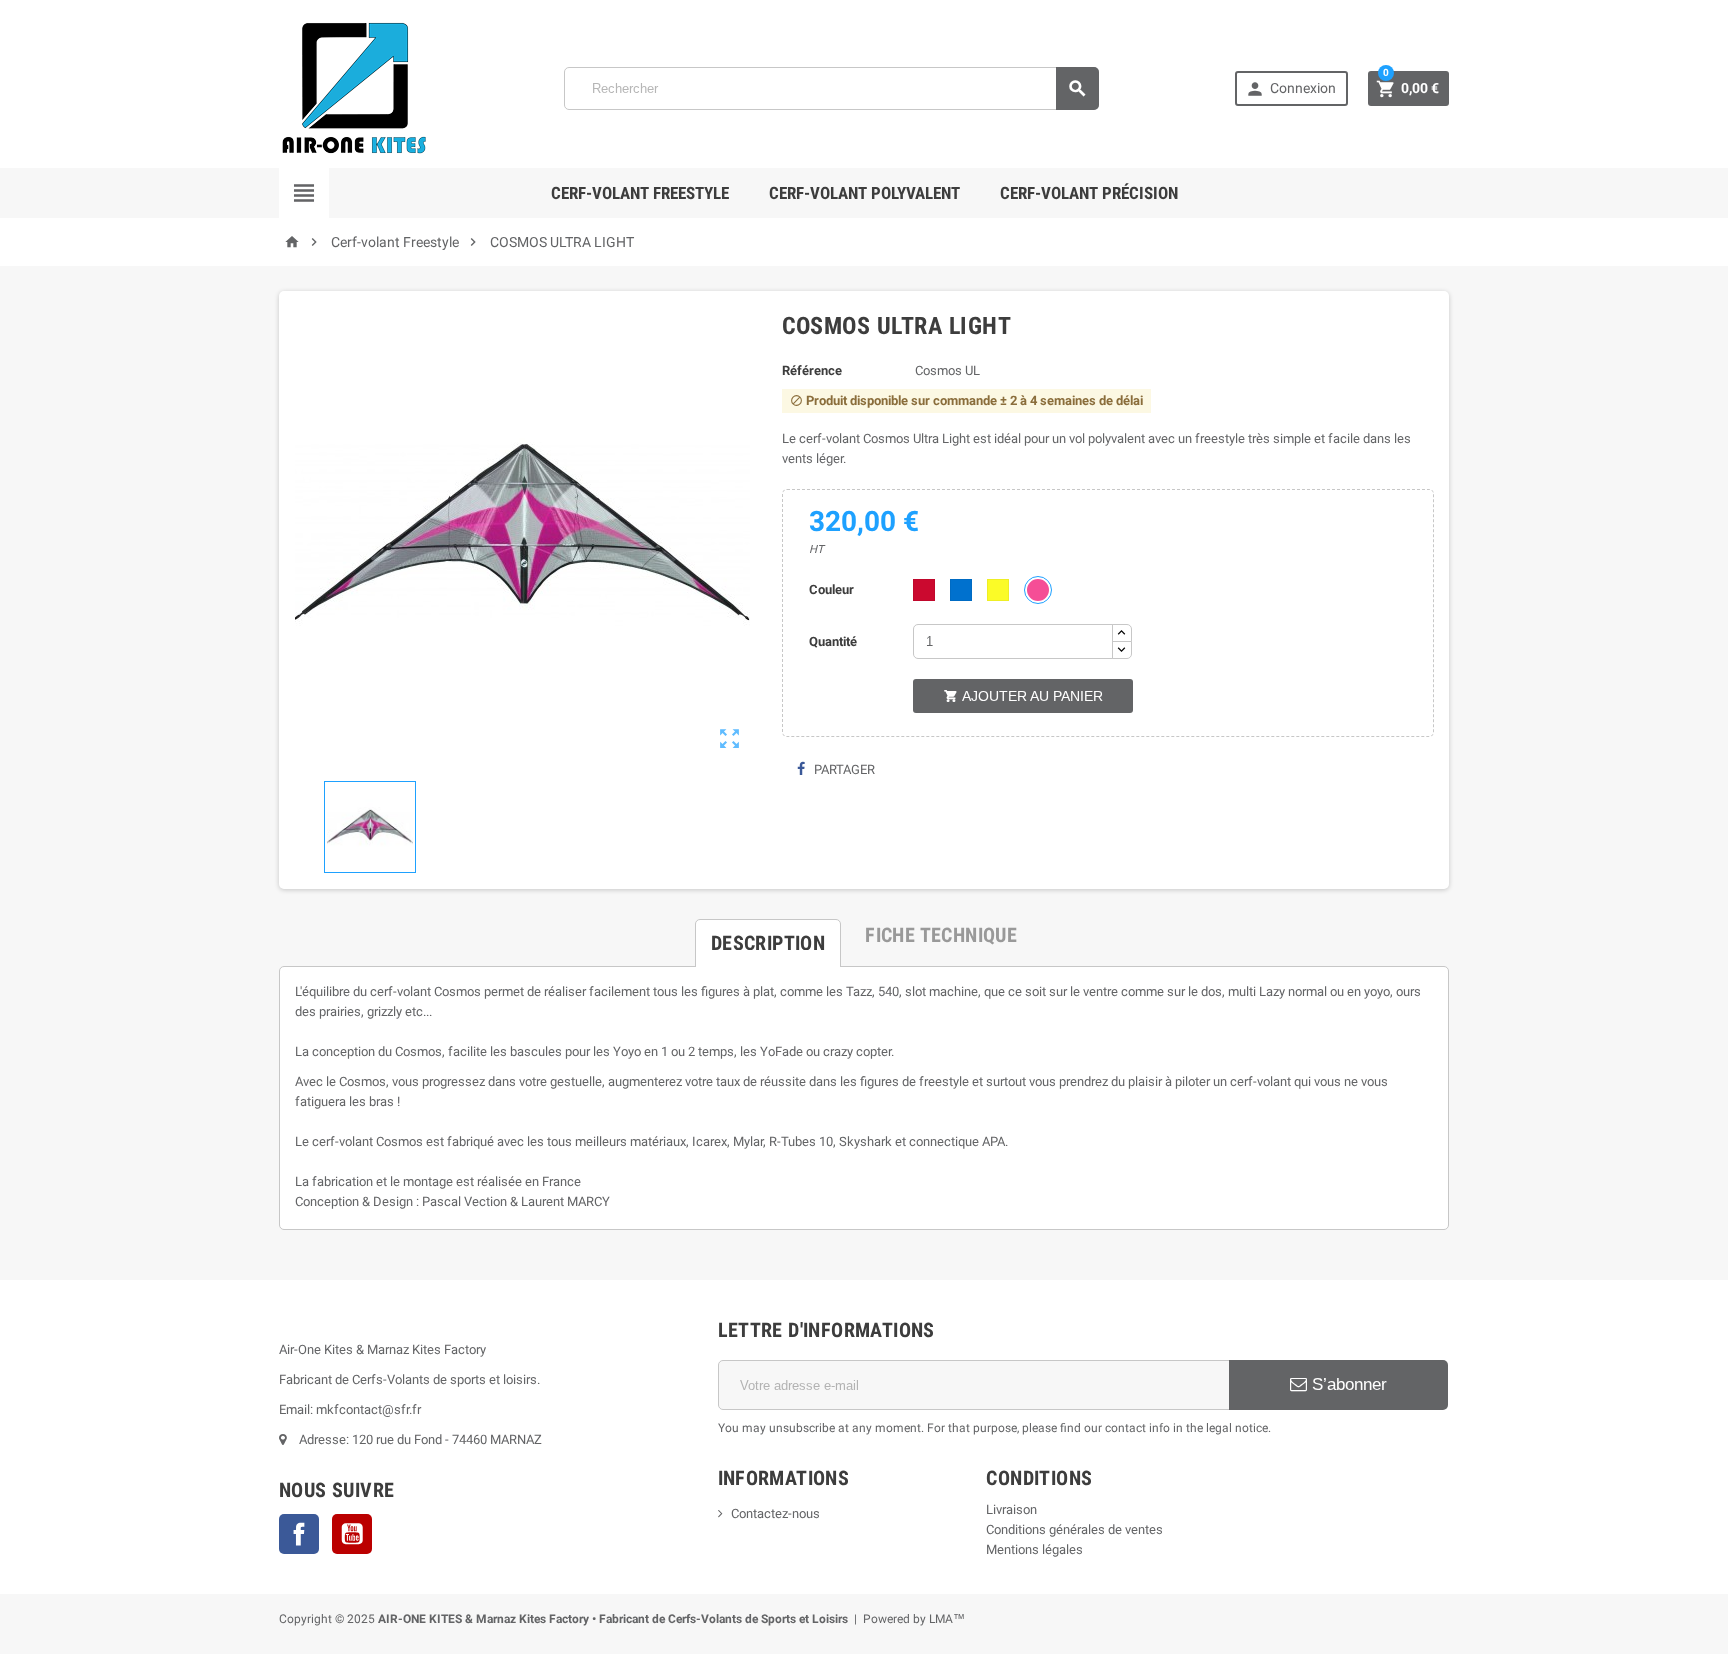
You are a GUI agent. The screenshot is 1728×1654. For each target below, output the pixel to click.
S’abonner (1347, 1384)
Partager (843, 769)
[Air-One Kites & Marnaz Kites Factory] (354, 87)
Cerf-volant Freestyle (640, 193)
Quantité (833, 641)
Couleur (831, 589)
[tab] (768, 935)
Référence (812, 370)
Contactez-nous (775, 1513)
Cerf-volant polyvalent (864, 193)
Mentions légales (1034, 1549)
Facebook (299, 1534)
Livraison (1011, 1509)
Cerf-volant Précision (1089, 193)
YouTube (352, 1534)
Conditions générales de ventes (1074, 1529)
